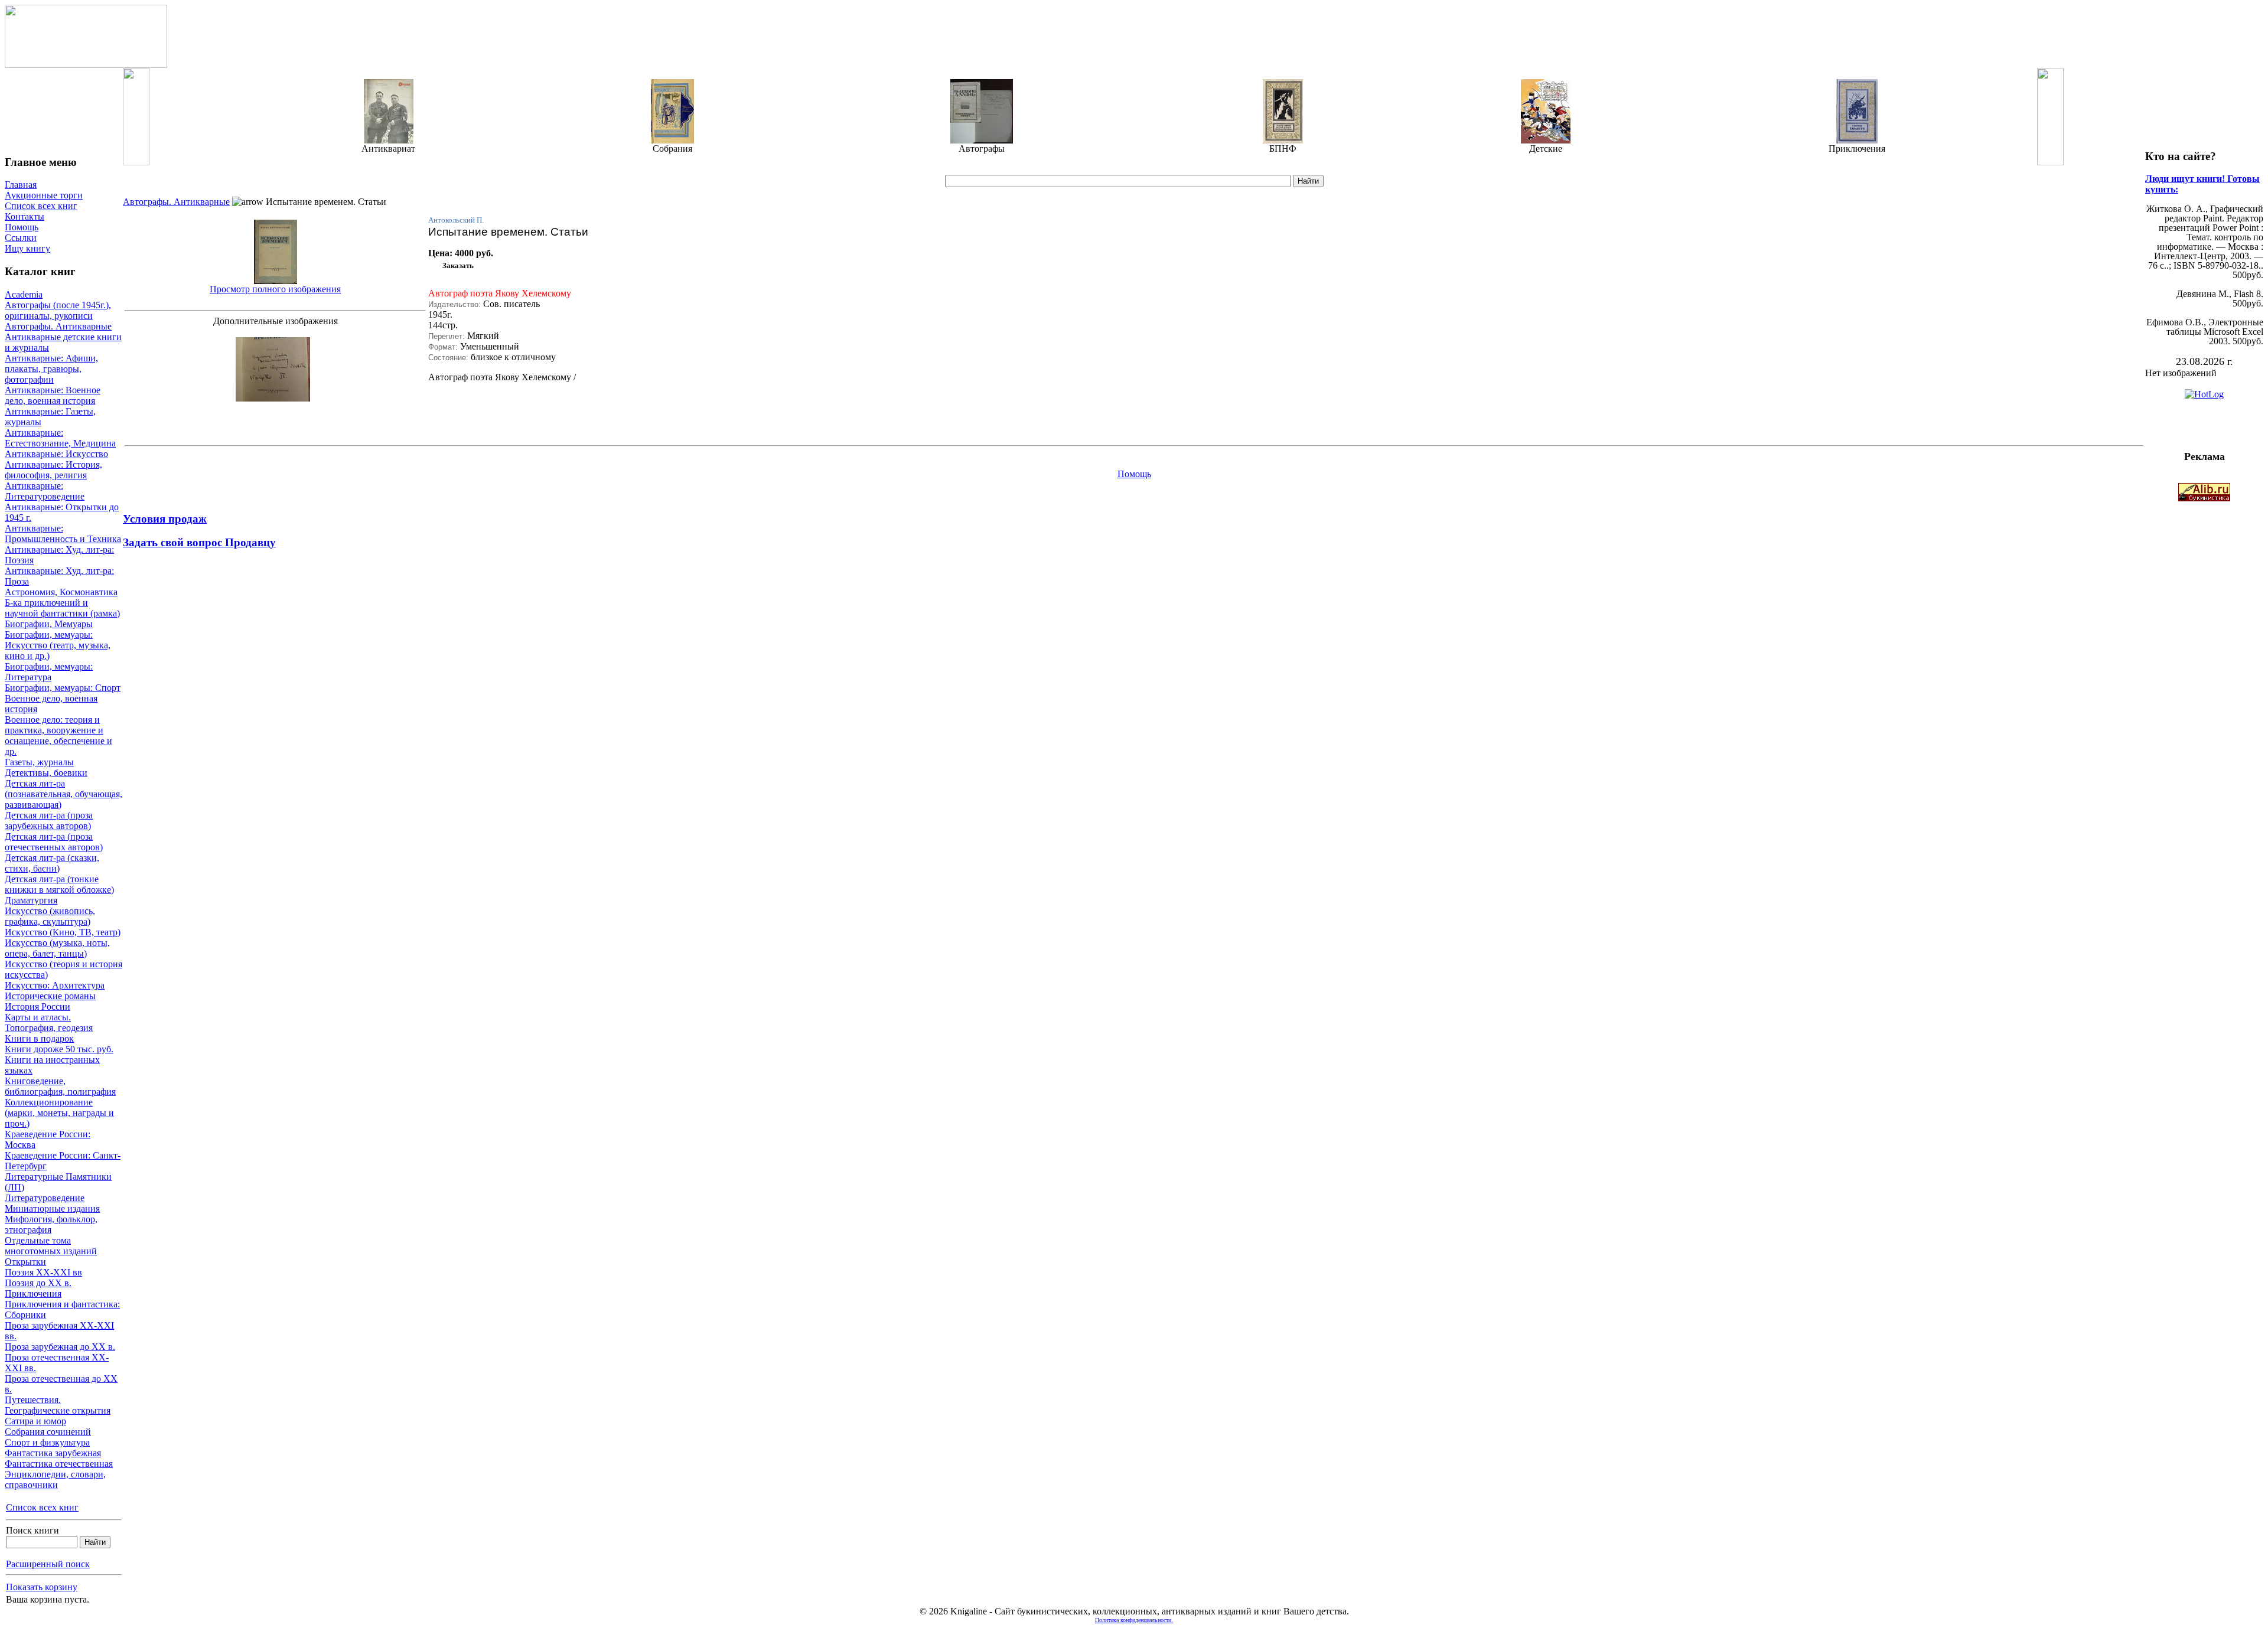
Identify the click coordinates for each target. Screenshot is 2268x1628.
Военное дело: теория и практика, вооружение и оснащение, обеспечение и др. (58, 735)
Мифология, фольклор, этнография (51, 1224)
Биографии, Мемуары (49, 624)
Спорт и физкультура (47, 1442)
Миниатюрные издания (52, 1208)
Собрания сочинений (48, 1432)
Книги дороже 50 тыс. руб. (59, 1049)
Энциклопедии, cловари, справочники (55, 1479)
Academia (24, 294)
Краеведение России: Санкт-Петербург (63, 1161)
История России (38, 1007)
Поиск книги (32, 1530)
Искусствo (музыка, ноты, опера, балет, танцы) (57, 948)
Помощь (22, 227)
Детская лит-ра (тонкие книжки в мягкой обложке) (59, 884)
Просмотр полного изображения (275, 289)
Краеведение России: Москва (48, 1139)
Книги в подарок (39, 1038)
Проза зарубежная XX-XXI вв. (59, 1331)
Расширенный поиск (48, 1564)
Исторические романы (50, 996)
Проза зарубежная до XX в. (60, 1347)
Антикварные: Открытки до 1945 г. (62, 512)
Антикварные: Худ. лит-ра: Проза (59, 576)
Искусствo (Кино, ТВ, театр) (63, 932)
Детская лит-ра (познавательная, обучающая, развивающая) (63, 794)
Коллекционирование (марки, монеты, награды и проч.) (59, 1113)
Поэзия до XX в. (38, 1283)
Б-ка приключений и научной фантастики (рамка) (62, 608)
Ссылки (21, 238)
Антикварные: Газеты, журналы (50, 417)
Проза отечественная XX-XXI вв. (57, 1363)
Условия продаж (165, 519)
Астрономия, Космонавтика (61, 592)
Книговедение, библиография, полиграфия (60, 1086)
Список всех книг (41, 206)
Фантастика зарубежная (53, 1453)
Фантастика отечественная (59, 1464)
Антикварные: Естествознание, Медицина (60, 438)
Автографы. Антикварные (58, 326)
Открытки (25, 1262)
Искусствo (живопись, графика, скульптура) (50, 916)
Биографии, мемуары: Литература (49, 672)
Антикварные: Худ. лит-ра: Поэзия (59, 555)
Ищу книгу (27, 248)
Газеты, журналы (39, 762)
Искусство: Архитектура (55, 985)
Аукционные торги (44, 195)
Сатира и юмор (35, 1421)
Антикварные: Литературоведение (45, 491)
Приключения (33, 1293)
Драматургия (31, 900)
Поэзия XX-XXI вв (43, 1272)
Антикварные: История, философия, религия (53, 470)
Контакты (25, 216)
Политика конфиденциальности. (1134, 1620)
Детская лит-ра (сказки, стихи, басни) (52, 863)
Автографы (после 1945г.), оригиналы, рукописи (58, 310)
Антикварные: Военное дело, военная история (53, 395)
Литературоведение (45, 1198)
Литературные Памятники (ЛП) (58, 1182)
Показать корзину (42, 1587)
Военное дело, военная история (51, 704)
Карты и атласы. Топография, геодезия (49, 1022)
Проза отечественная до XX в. (61, 1384)
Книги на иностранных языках (52, 1065)
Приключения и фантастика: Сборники (62, 1309)
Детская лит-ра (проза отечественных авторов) (54, 842)
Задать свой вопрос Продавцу (199, 542)
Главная (21, 185)
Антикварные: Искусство (56, 454)
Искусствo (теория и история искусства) (63, 969)
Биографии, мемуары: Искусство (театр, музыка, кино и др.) (58, 645)
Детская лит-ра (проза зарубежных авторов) (49, 820)
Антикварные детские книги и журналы (63, 342)
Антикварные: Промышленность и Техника (63, 534)
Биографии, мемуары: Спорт (63, 688)
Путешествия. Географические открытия (58, 1405)
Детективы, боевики (46, 773)
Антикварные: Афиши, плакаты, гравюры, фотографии (51, 369)
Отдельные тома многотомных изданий (51, 1246)
